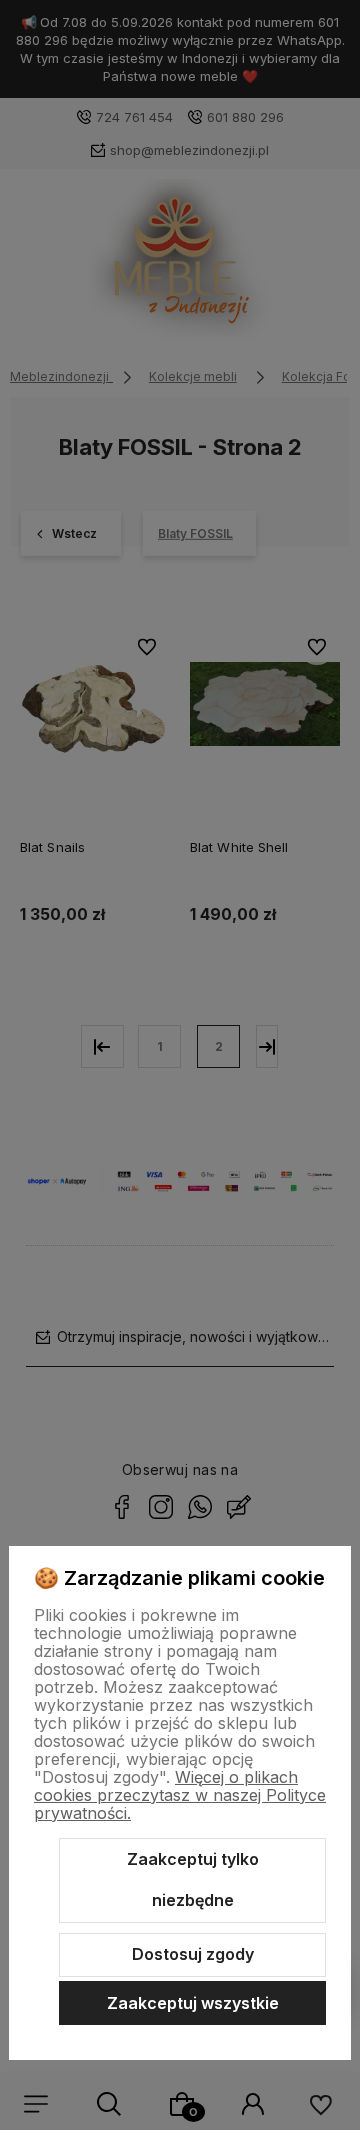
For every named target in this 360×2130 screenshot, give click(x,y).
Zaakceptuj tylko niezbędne (193, 1880)
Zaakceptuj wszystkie (193, 2003)
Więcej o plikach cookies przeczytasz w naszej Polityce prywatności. (180, 1795)
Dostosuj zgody (193, 1954)
